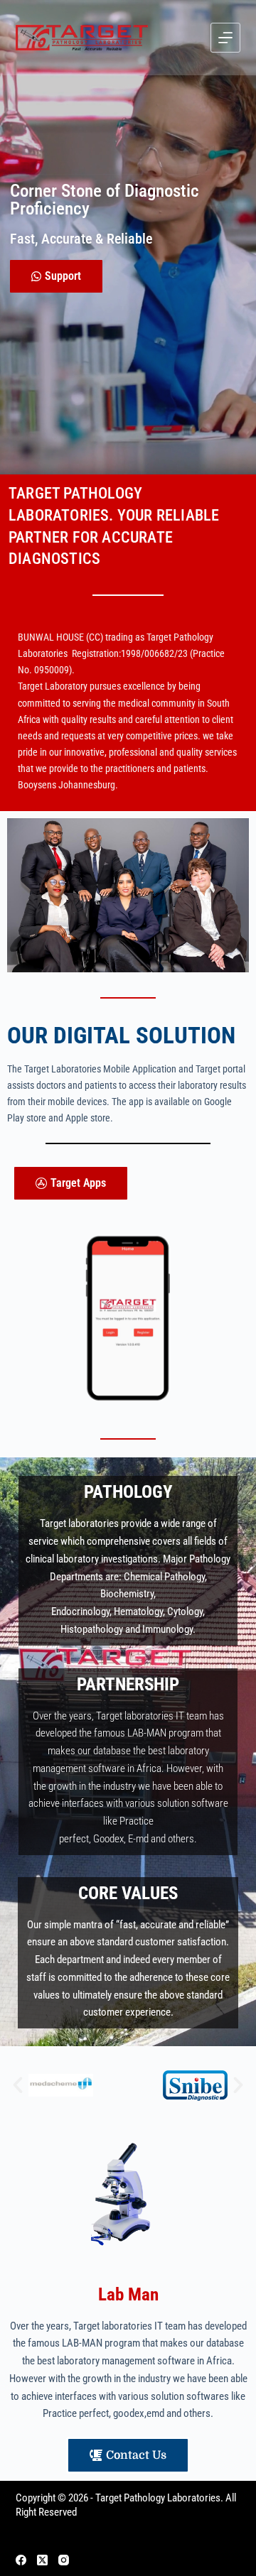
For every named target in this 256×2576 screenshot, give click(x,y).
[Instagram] (64, 2560)
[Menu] (225, 38)
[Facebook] (21, 2560)
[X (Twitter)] (42, 2560)
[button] (18, 2085)
